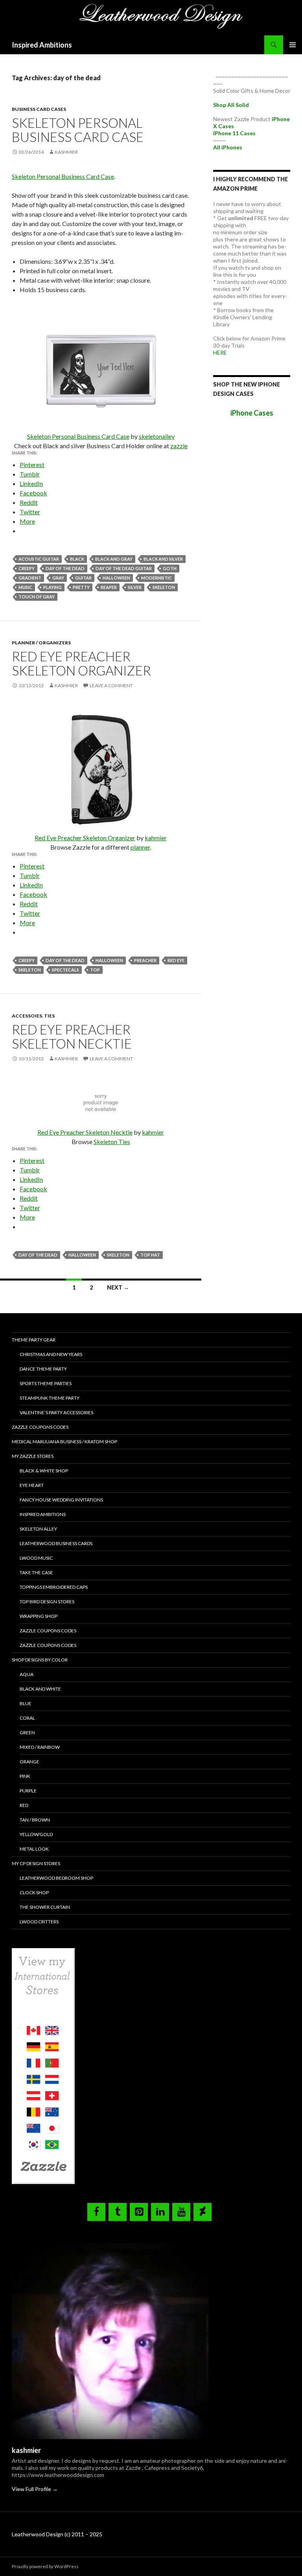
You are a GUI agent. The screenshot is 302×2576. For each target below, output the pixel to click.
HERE (220, 352)
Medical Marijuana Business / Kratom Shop (64, 1442)
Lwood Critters (39, 1922)
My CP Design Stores (36, 1863)
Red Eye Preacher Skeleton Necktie (72, 1036)
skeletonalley (157, 436)
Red (24, 1805)
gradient (30, 578)
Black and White (40, 1689)
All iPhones (228, 147)
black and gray (114, 559)
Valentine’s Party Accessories (56, 1412)
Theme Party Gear (34, 1340)
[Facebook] (96, 2212)
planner (140, 847)
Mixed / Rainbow (40, 1747)
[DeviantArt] (203, 2212)
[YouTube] (181, 2212)
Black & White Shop (44, 1471)
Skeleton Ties (112, 1142)
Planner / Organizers (41, 643)
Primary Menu (293, 45)
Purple (28, 1791)
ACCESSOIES (27, 1016)
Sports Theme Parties (46, 1383)
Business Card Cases (39, 109)
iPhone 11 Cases (234, 133)
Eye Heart (32, 1485)
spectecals (65, 970)
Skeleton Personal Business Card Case (78, 130)
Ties (49, 1016)
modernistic (157, 578)
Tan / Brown (35, 1820)
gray (58, 578)
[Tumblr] (118, 2212)
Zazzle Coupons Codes (40, 1427)
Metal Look (34, 1849)
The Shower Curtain (45, 1907)
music (25, 587)
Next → (118, 1287)
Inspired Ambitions (42, 45)
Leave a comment (111, 685)
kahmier (156, 838)
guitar (83, 578)
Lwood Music (36, 1558)
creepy (27, 568)
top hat (150, 1255)
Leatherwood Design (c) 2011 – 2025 (57, 2534)
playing (52, 587)
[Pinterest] (139, 2212)
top (95, 970)
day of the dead (65, 568)
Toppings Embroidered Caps (54, 1587)
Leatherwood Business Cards (56, 1543)
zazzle (179, 446)
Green (27, 1732)
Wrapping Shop (39, 1616)
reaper (109, 587)
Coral (27, 1718)
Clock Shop (34, 1892)
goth (170, 568)
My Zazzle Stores (33, 1456)
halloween (116, 578)
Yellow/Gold (36, 1834)
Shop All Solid (231, 105)
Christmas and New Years (51, 1354)
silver (135, 587)
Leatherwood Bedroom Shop (56, 1878)
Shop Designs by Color (40, 1660)
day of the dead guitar (124, 568)
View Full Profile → (35, 2489)
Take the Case (36, 1572)
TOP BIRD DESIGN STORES (47, 1602)
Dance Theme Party (43, 1369)
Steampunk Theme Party (50, 1398)
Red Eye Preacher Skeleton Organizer (81, 663)
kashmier (66, 152)
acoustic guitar (39, 559)
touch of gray (37, 597)
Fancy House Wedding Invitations (61, 1500)
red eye (176, 960)
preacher (145, 960)
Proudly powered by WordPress (45, 2566)
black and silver (163, 559)
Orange (29, 1762)
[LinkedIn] (160, 2212)
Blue (26, 1703)
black (77, 559)
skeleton (164, 587)
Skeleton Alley (38, 1529)
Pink (25, 1776)
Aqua (27, 1674)
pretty (81, 587)
